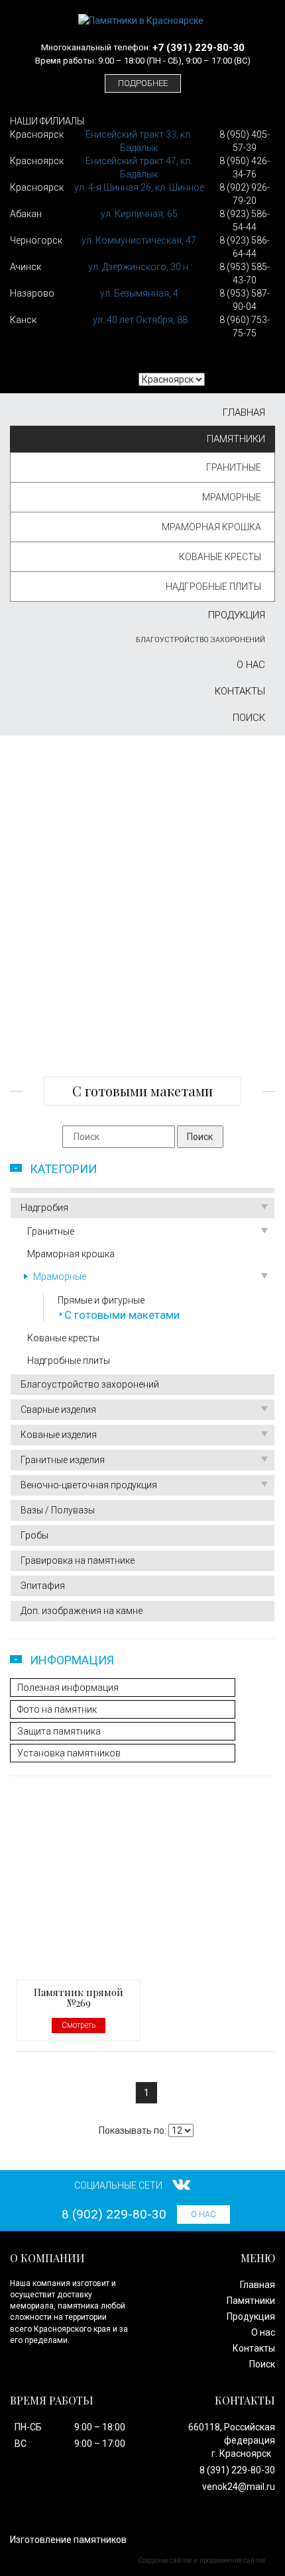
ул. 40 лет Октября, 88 (140, 320)
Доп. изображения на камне (82, 1611)
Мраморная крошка (211, 527)
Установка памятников (69, 1753)
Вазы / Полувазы (58, 1510)
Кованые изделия (59, 1435)
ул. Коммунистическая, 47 (139, 240)
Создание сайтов (165, 2560)
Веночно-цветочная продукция (89, 1485)
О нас (251, 665)
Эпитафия (43, 1586)
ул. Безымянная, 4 (139, 293)
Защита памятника (59, 1731)
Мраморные (232, 497)
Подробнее (143, 83)
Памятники (236, 439)
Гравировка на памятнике (78, 1560)
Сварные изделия (58, 1409)
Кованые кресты (220, 557)
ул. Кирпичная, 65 (139, 214)
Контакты (240, 691)
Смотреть (79, 2025)
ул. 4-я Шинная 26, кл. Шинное (139, 187)
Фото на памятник (57, 1709)
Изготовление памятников (68, 2540)
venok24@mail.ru (239, 2487)
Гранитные (234, 467)
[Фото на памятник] (142, 987)
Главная (244, 412)
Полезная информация (68, 1688)
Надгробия (44, 1208)
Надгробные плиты (213, 587)
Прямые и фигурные (101, 1300)
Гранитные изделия (63, 1460)
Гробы (34, 1535)
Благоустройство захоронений (200, 640)
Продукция (237, 615)
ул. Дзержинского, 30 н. (139, 267)
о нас (203, 2214)
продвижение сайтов (232, 2560)
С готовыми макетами (122, 1315)
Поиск (249, 718)
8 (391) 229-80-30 (237, 2470)
